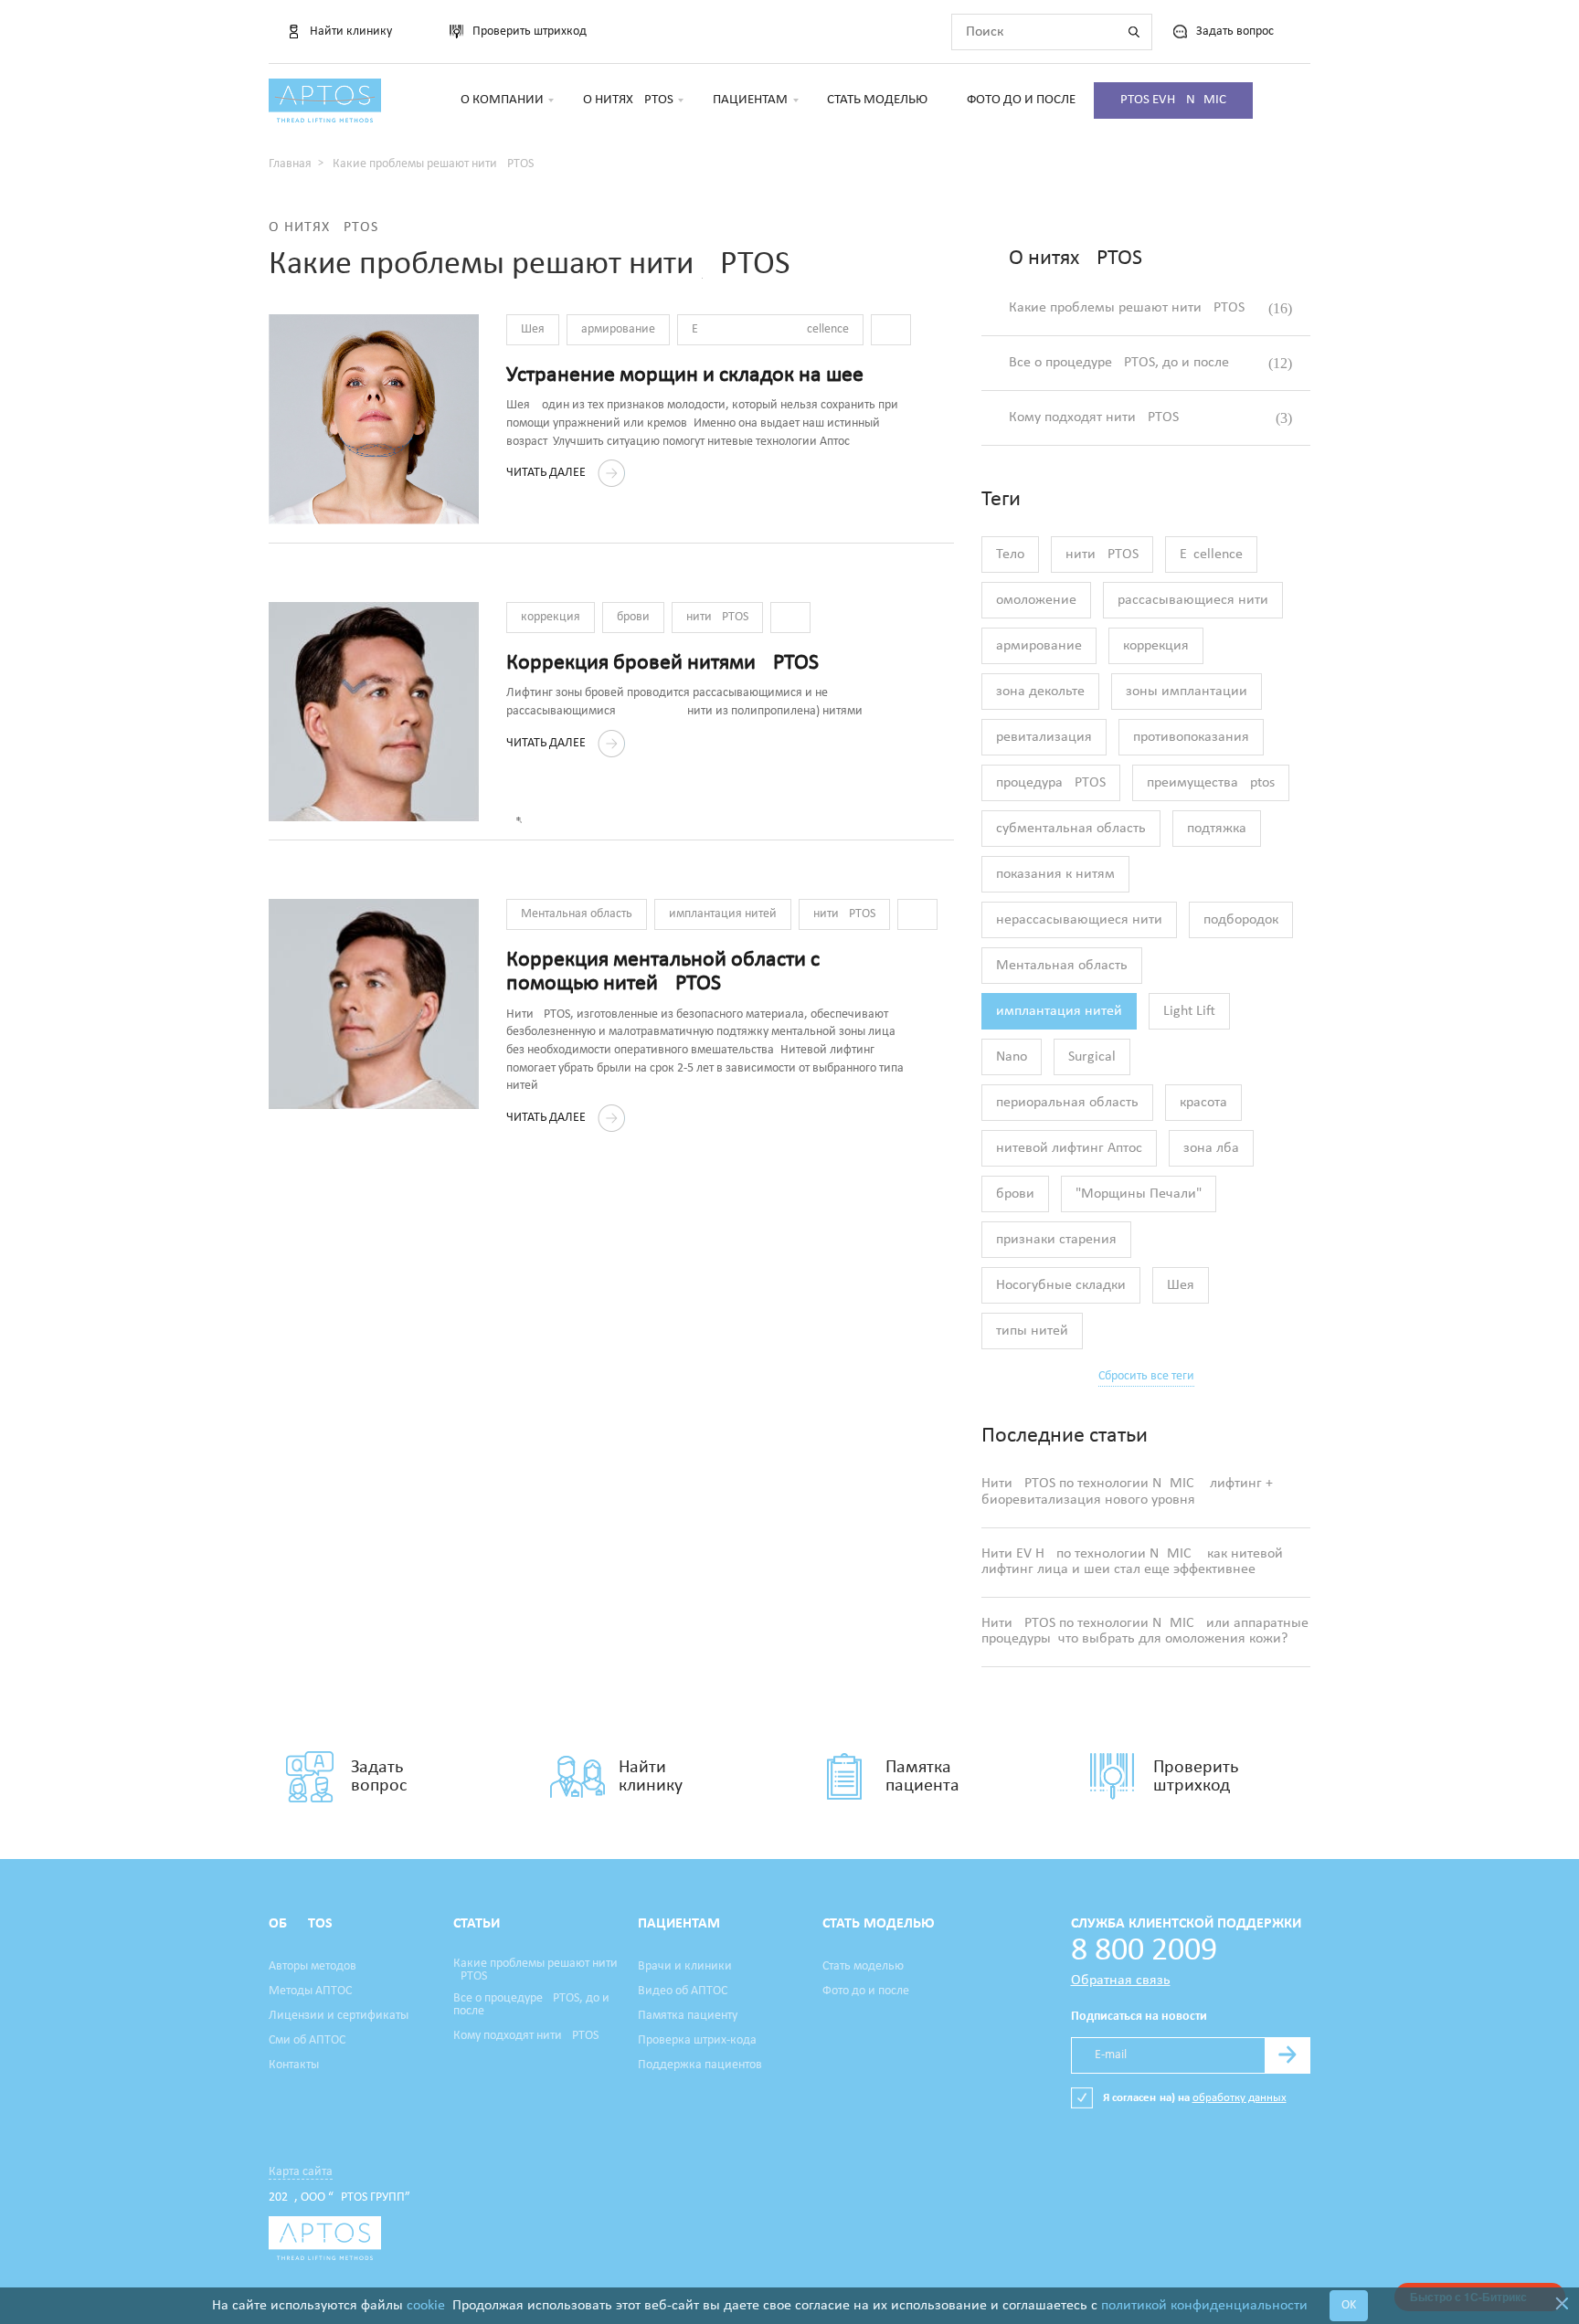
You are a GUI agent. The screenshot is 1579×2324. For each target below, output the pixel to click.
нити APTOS (717, 617)
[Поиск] (1134, 32)
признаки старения (1056, 1240)
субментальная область (1071, 829)
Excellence (770, 329)
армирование (618, 329)
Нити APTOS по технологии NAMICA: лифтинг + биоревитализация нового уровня (1127, 1492)
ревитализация (1044, 737)
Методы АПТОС (310, 1991)
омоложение (1036, 600)
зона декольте (1040, 692)
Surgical (1092, 1057)
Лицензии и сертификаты (339, 2016)
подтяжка (1217, 829)
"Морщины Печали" (1139, 1194)
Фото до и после (1021, 100)
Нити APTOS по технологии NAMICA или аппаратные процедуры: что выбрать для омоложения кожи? (1145, 1632)
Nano (1012, 1057)
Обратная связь (1121, 1981)
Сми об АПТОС (307, 2041)
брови (633, 617)
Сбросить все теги (1146, 1376)
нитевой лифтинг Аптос (1069, 1148)
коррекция (551, 617)
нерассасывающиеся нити (1079, 920)
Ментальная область (577, 914)
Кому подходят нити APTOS (1150, 418)
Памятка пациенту (688, 2016)
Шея (533, 329)
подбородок (1241, 920)
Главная (290, 164)
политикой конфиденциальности (1204, 2306)
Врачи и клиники (685, 1967)
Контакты (294, 2065)
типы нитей (1032, 1331)
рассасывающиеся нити (1193, 600)
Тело (1010, 555)
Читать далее (547, 473)
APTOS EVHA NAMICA (1173, 100)
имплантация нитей (723, 914)
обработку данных (1240, 2098)
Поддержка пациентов (700, 2065)
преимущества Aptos (1211, 783)
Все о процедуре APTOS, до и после (1150, 363)
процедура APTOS (1051, 783)
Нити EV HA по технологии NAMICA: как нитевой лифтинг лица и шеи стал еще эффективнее (1132, 1562)
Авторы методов (313, 1967)
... (891, 329)
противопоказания (1191, 737)
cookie (426, 2306)
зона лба (1211, 1148)
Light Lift (1189, 1011)
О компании (502, 100)
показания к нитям (1055, 874)
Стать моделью (877, 100)
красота (1203, 1103)
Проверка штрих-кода (697, 2041)
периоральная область (1067, 1103)
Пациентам (750, 100)
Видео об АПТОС (683, 1991)
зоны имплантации (1187, 692)
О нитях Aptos (628, 100)
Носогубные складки (1061, 1285)
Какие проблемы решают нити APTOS (1150, 308)
